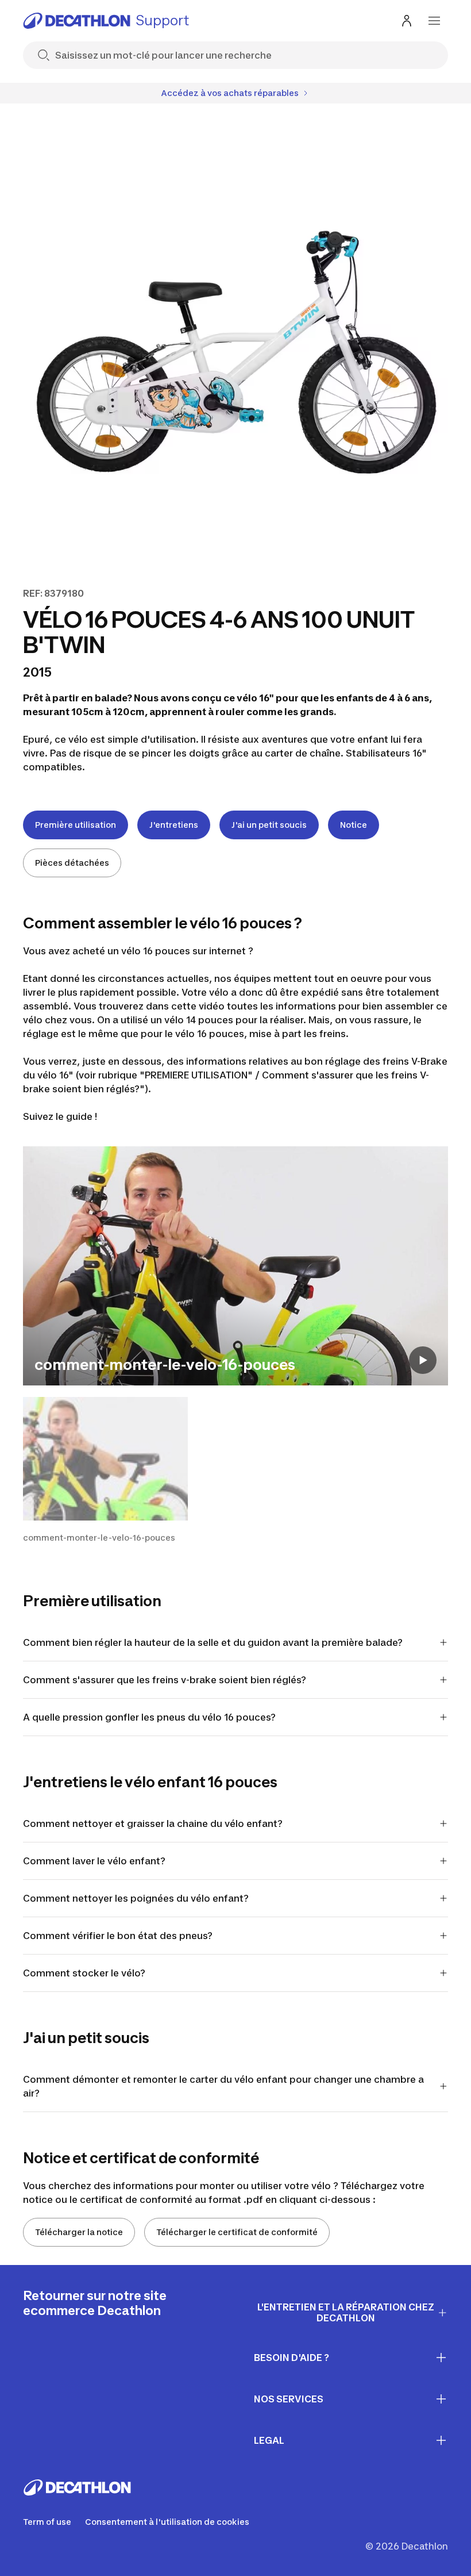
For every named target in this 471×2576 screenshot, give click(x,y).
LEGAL (269, 2440)
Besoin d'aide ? (292, 2358)
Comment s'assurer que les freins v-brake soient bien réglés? (166, 1680)
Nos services (289, 2399)
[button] (105, 1470)
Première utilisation (76, 825)
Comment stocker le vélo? (84, 1973)
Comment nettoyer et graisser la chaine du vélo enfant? (153, 1823)
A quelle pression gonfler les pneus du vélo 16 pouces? (150, 1717)
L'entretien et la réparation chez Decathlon (346, 2312)
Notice (354, 825)
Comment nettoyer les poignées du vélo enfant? (136, 1898)
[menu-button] (434, 21)
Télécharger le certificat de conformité (237, 2232)
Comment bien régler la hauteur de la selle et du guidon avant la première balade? (213, 1642)
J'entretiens (174, 825)
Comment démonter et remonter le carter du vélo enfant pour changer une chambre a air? (223, 2086)
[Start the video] (423, 1360)
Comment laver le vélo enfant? (94, 1861)
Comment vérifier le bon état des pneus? (118, 1936)
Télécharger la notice (79, 2232)
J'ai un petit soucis (269, 825)
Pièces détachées (72, 863)
